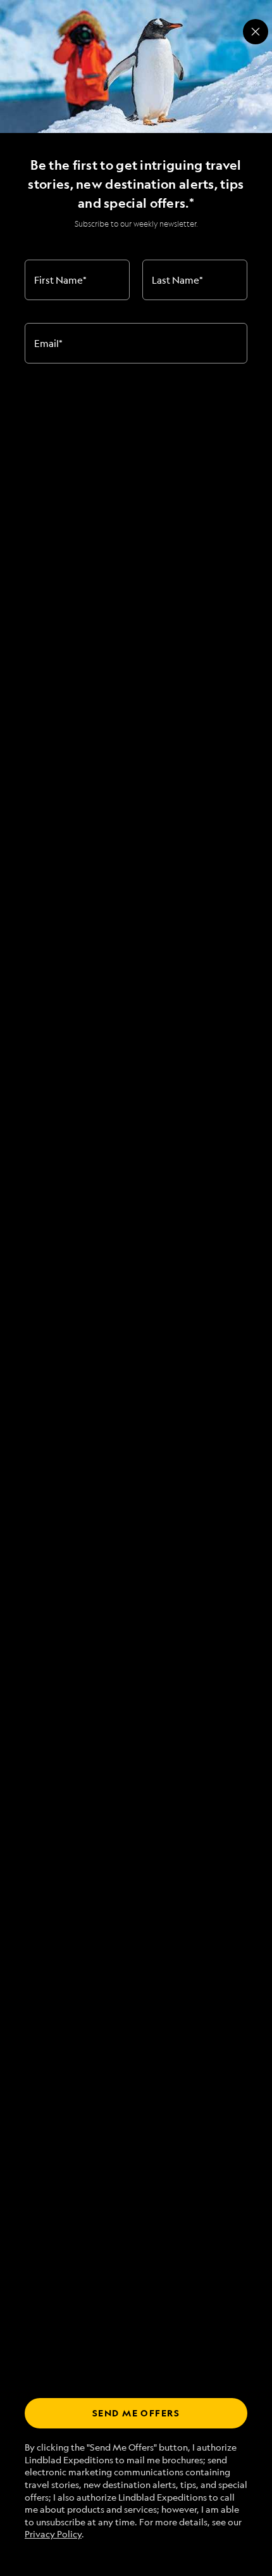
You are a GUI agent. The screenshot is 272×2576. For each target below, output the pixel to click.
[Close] (256, 32)
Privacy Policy (53, 2534)
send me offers (136, 2413)
